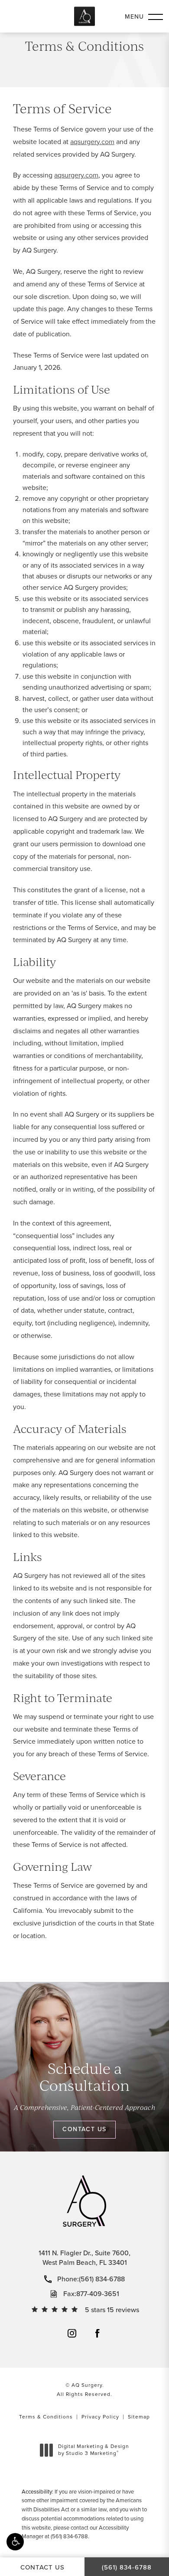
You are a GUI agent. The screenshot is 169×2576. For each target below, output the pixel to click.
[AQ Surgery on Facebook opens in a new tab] (97, 2333)
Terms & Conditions (46, 2417)
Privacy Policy (100, 2417)
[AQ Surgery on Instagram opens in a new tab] (72, 2333)
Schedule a (84, 2077)
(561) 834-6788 (69, 2536)
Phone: (91, 2279)
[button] (15, 2542)
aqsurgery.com (92, 142)
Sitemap (139, 2417)
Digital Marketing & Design (93, 2450)
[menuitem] (72, 2333)
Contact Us (84, 2129)
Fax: (91, 2294)
